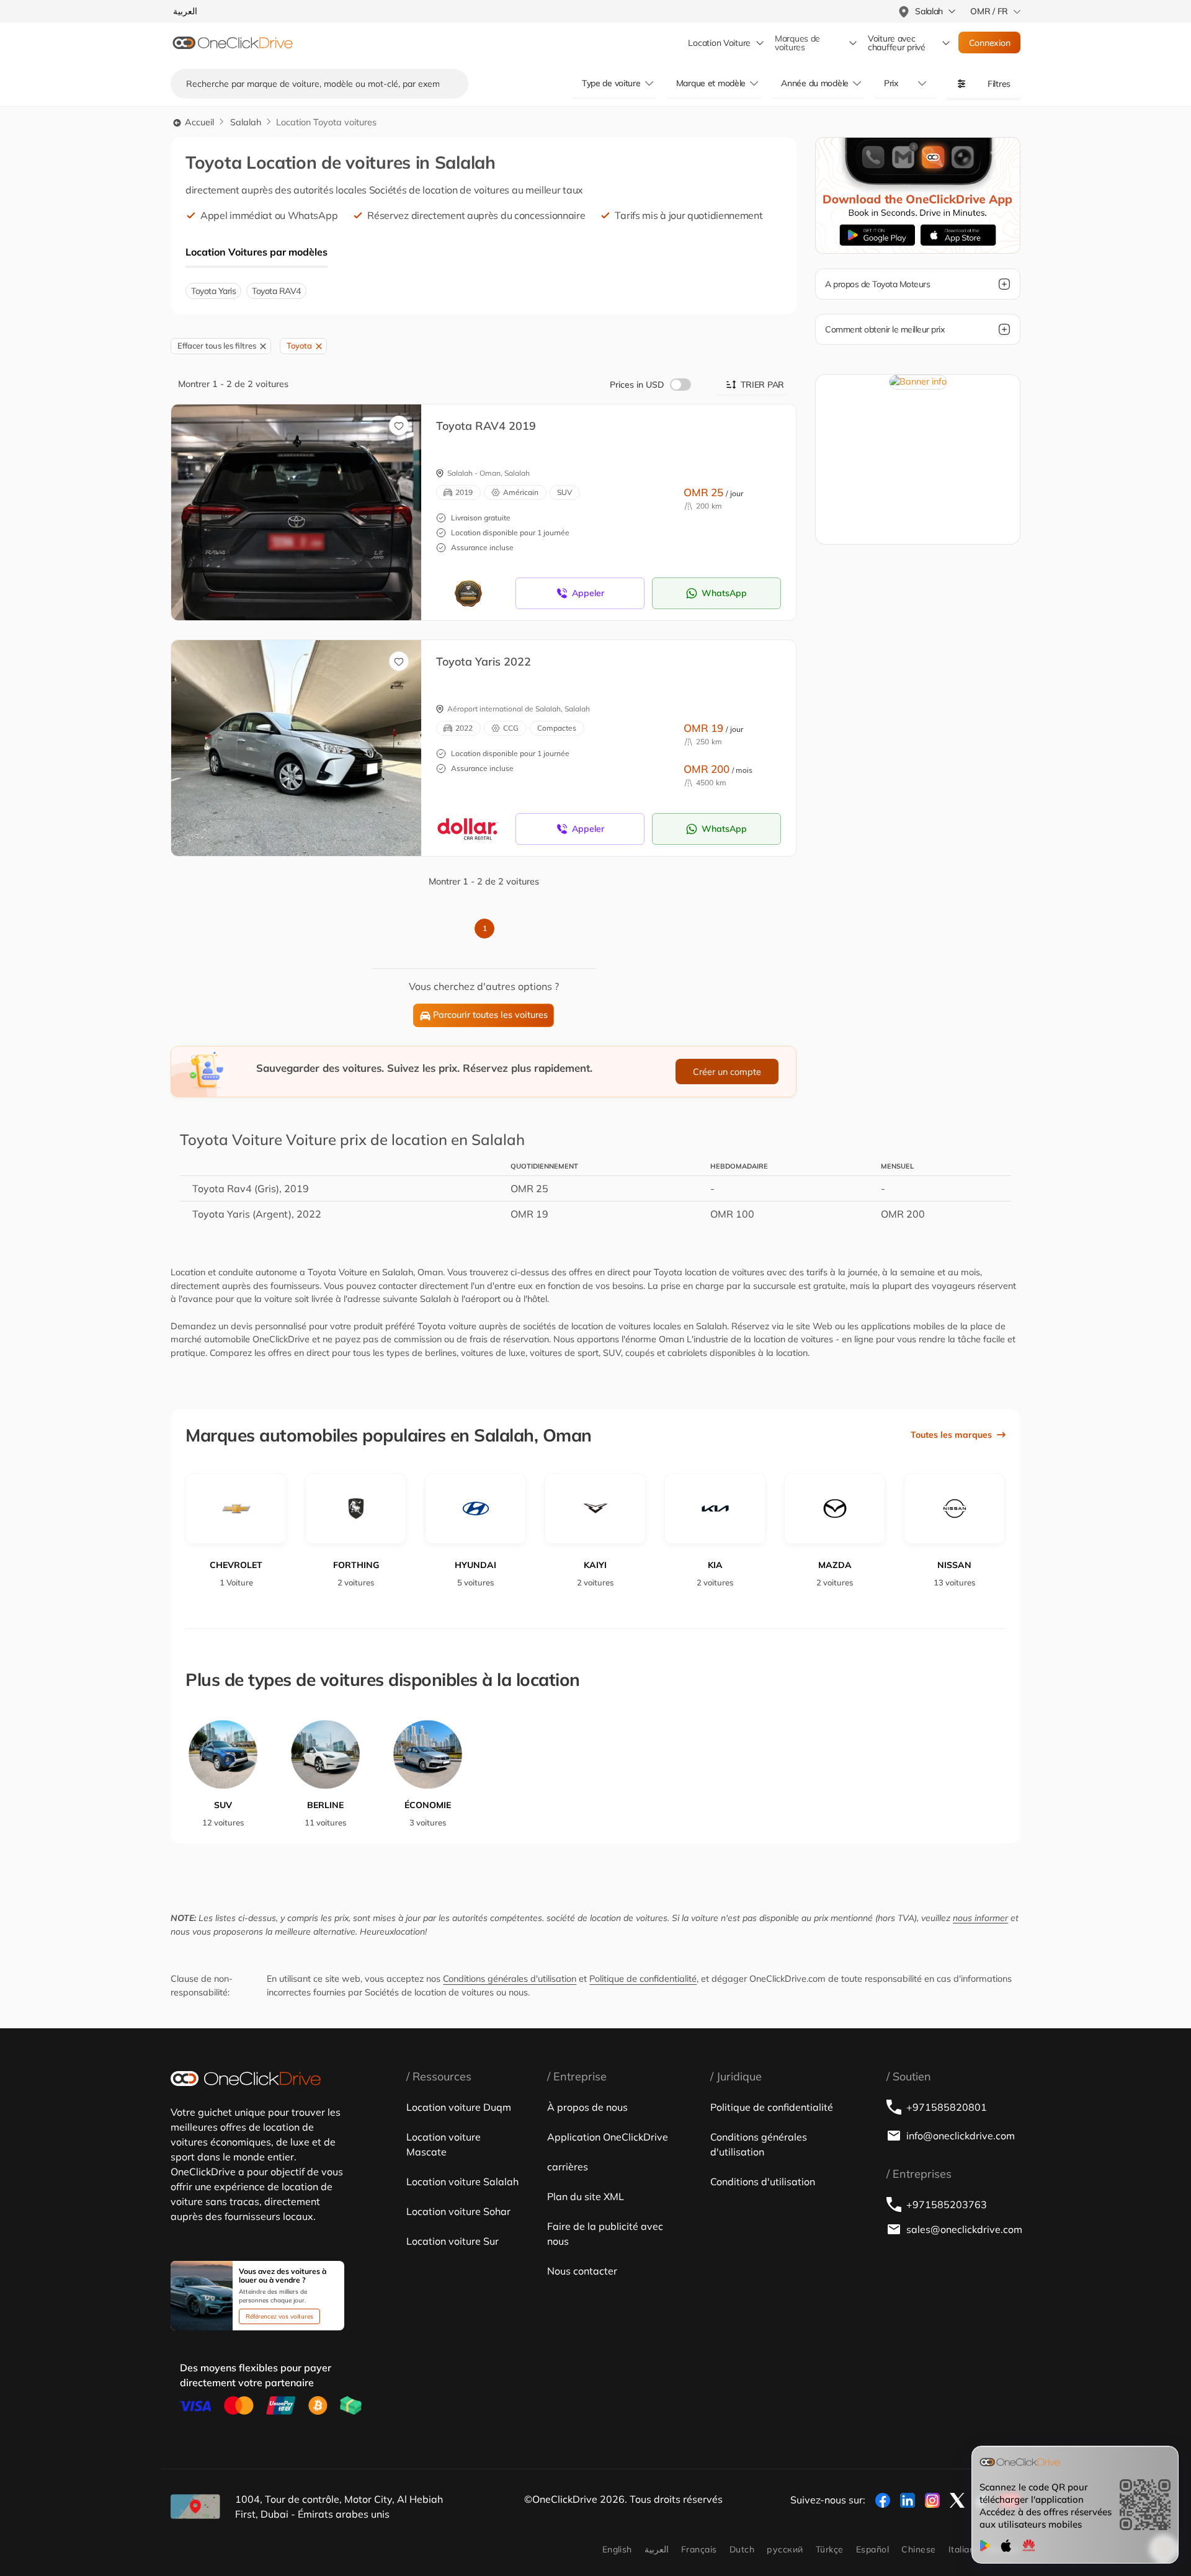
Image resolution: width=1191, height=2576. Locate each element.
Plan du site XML (586, 2196)
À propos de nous (587, 2107)
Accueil (198, 122)
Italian (961, 2549)
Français (699, 2549)
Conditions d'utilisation (763, 2182)
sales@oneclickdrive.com (963, 2229)
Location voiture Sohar (458, 2211)
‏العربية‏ (657, 2549)
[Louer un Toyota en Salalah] (421, 513)
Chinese (918, 2549)
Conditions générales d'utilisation (510, 1979)
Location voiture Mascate (444, 2144)
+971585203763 (947, 2204)
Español (872, 2549)
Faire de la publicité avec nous (605, 2234)
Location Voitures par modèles (256, 252)
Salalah (246, 122)
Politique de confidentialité (643, 1979)
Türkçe (830, 2549)
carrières (568, 2167)
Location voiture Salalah (462, 2182)
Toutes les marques (951, 1435)
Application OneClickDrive (608, 2137)
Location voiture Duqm (459, 2107)
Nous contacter (582, 2271)
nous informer (980, 1918)
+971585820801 (947, 2107)
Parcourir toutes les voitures (490, 1015)
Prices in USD (637, 385)
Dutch (742, 2549)
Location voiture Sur (453, 2241)
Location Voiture (719, 43)
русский (785, 2549)
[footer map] (195, 2507)
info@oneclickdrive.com (961, 2136)
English (617, 2549)
